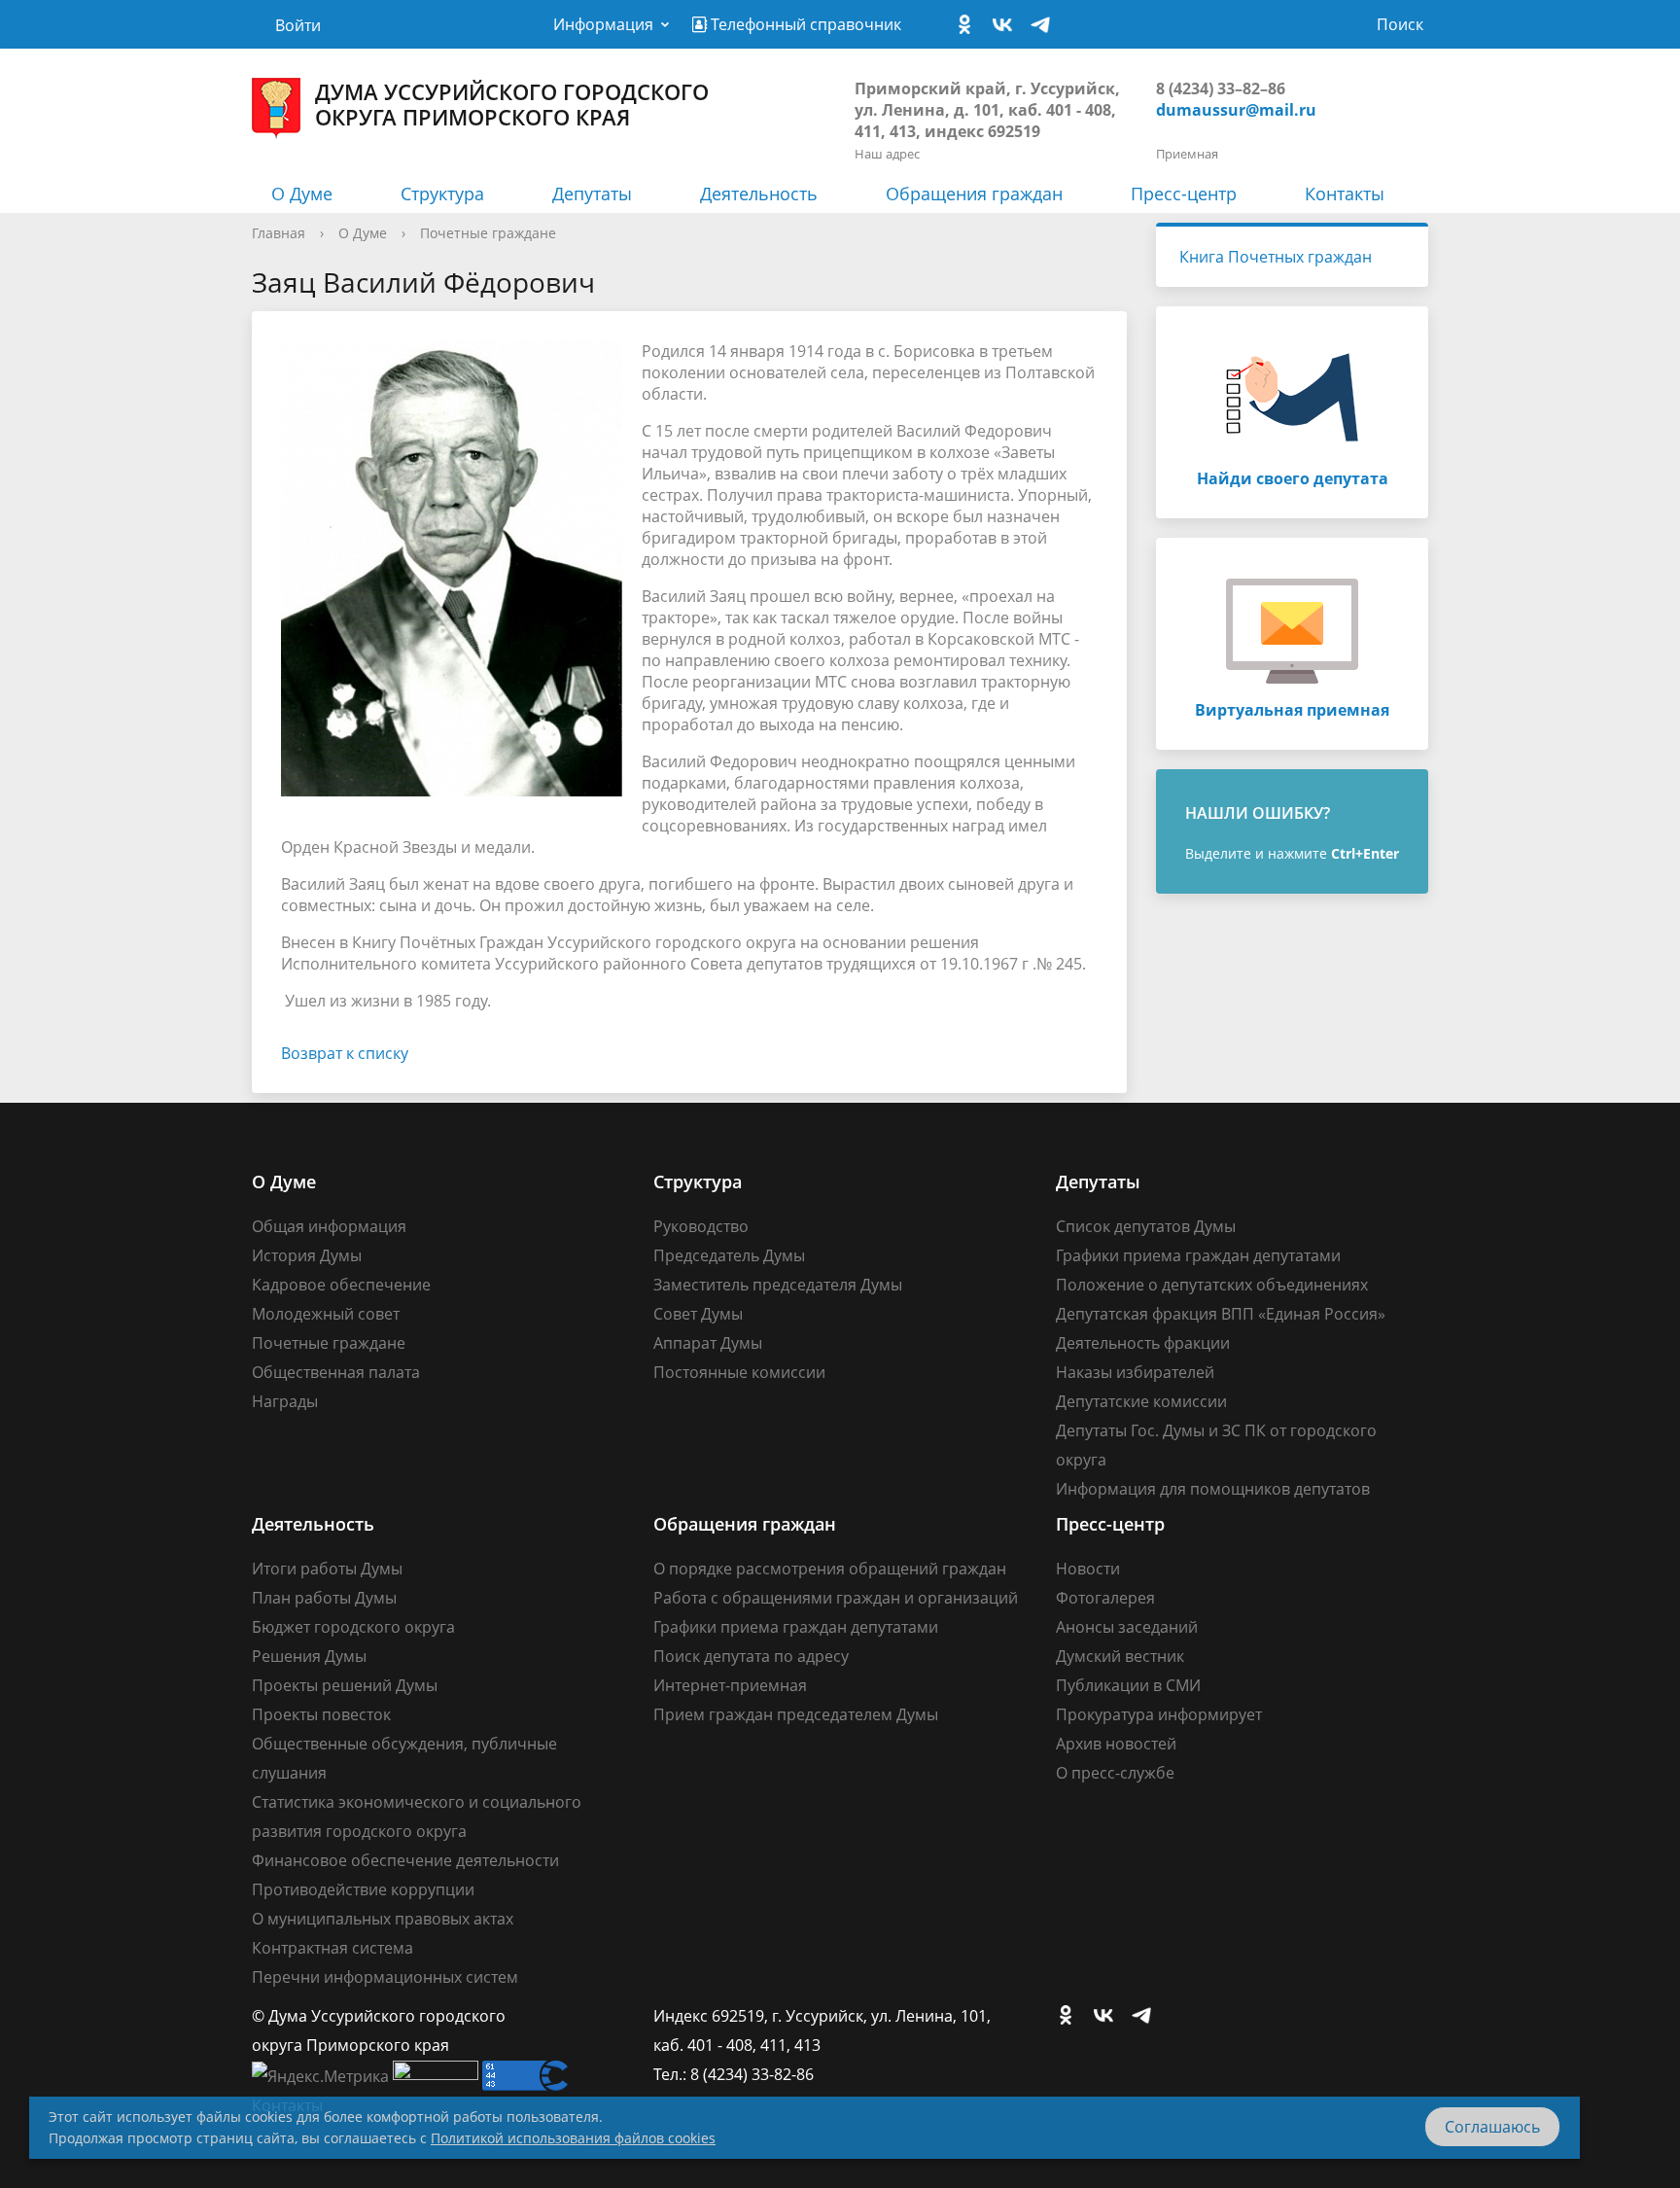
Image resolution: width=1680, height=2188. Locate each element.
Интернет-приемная (730, 1685)
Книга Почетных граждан (1276, 257)
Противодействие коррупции (363, 1889)
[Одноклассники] (969, 25)
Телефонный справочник (804, 24)
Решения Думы (309, 1656)
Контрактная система (332, 1948)
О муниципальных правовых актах (383, 1919)
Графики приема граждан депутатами (1198, 1255)
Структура (442, 194)
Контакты (1345, 194)
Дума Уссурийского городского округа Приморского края (512, 104)
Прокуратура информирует (1159, 1714)
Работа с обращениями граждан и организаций (836, 1598)
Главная (279, 233)
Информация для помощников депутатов (1213, 1489)
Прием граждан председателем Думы (796, 1714)
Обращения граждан (974, 194)
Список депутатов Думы (1146, 1226)
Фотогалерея (1105, 1598)
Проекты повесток (321, 1714)
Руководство (701, 1226)
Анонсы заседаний (1127, 1627)
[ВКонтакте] (1007, 25)
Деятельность (759, 194)
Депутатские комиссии (1141, 1401)
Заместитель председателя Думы (778, 1285)
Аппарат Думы (708, 1343)
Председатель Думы (729, 1255)
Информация (603, 24)
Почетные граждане (488, 233)
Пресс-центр (1184, 194)
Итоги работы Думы (327, 1569)
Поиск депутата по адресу (751, 1656)
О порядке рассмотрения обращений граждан (830, 1569)
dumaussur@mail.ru (1236, 110)
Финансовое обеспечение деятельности (405, 1860)
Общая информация (329, 1226)
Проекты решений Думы (345, 1685)
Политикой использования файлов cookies (573, 2138)
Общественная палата (336, 1372)
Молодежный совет (326, 1314)
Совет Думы (698, 1314)
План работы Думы (324, 1598)
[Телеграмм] (1045, 25)
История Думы (307, 1255)
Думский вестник (1120, 1656)
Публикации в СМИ (1128, 1685)
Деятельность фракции (1143, 1343)
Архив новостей (1116, 1744)
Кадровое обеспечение (341, 1285)
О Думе (302, 194)
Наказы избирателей (1135, 1372)
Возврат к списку (345, 1053)
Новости (1088, 1569)
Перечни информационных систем (385, 1977)
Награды (285, 1401)
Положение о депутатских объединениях (1212, 1285)
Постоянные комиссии (739, 1372)
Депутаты (592, 194)
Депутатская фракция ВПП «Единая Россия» (1221, 1314)
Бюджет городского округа (353, 1627)
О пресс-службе (1115, 1773)
